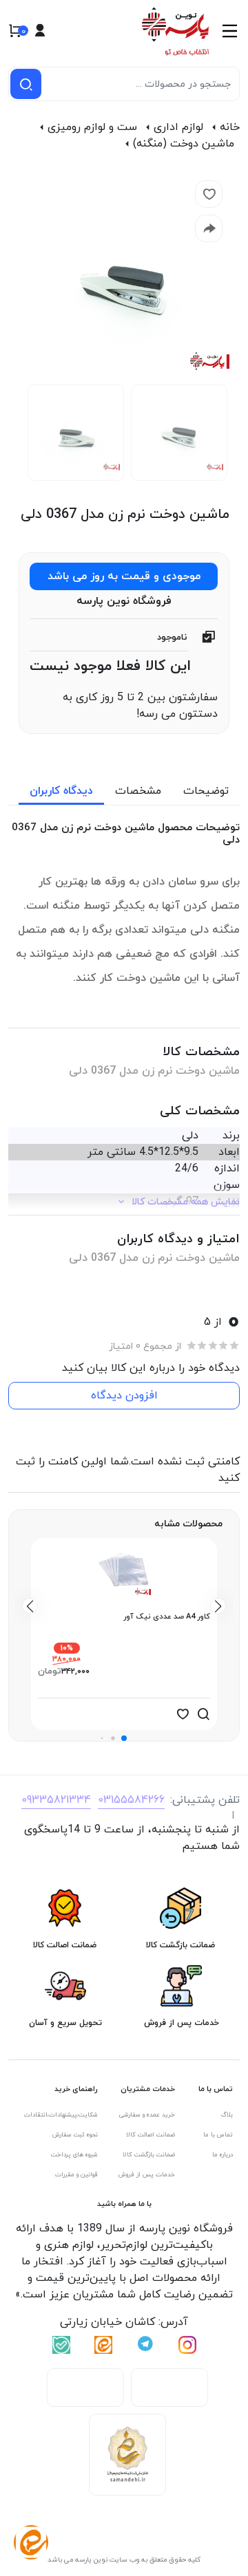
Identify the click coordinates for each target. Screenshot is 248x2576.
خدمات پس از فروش (147, 2175)
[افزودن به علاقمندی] (183, 1714)
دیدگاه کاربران (61, 791)
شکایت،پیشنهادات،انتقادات (61, 2115)
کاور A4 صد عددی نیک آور (167, 1616)
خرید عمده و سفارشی (147, 2115)
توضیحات (206, 791)
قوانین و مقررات (76, 2175)
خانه (230, 127)
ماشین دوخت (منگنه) (184, 144)
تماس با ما (218, 2135)
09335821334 (56, 1800)
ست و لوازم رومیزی (92, 127)
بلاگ (227, 2115)
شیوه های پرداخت (74, 2155)
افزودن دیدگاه (124, 1396)
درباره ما (223, 2155)
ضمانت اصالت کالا (151, 2135)
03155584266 (131, 1800)
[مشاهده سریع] (203, 1714)
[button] (124, 1738)
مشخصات (138, 791)
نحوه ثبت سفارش (75, 2135)
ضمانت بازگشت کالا (149, 2155)
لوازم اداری (178, 127)
